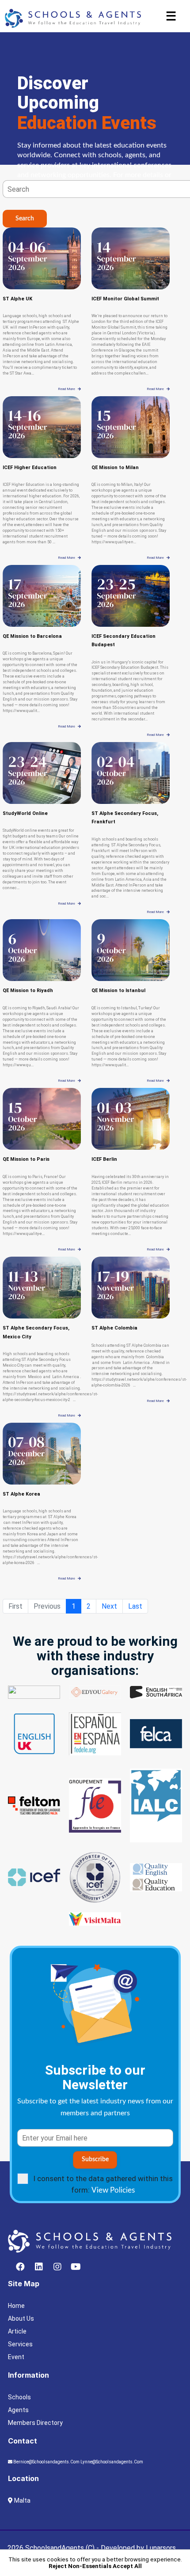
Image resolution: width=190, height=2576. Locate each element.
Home (16, 2306)
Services (20, 2344)
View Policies (113, 2190)
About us (21, 2318)
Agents (18, 2410)
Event (16, 2357)
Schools (19, 2397)
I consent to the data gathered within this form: (103, 2184)
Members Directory (35, 2423)
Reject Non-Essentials (80, 2566)
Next (109, 1606)
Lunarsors (161, 2548)
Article (17, 2331)
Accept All (127, 2566)
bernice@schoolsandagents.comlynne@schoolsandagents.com (78, 2462)
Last (135, 1606)
